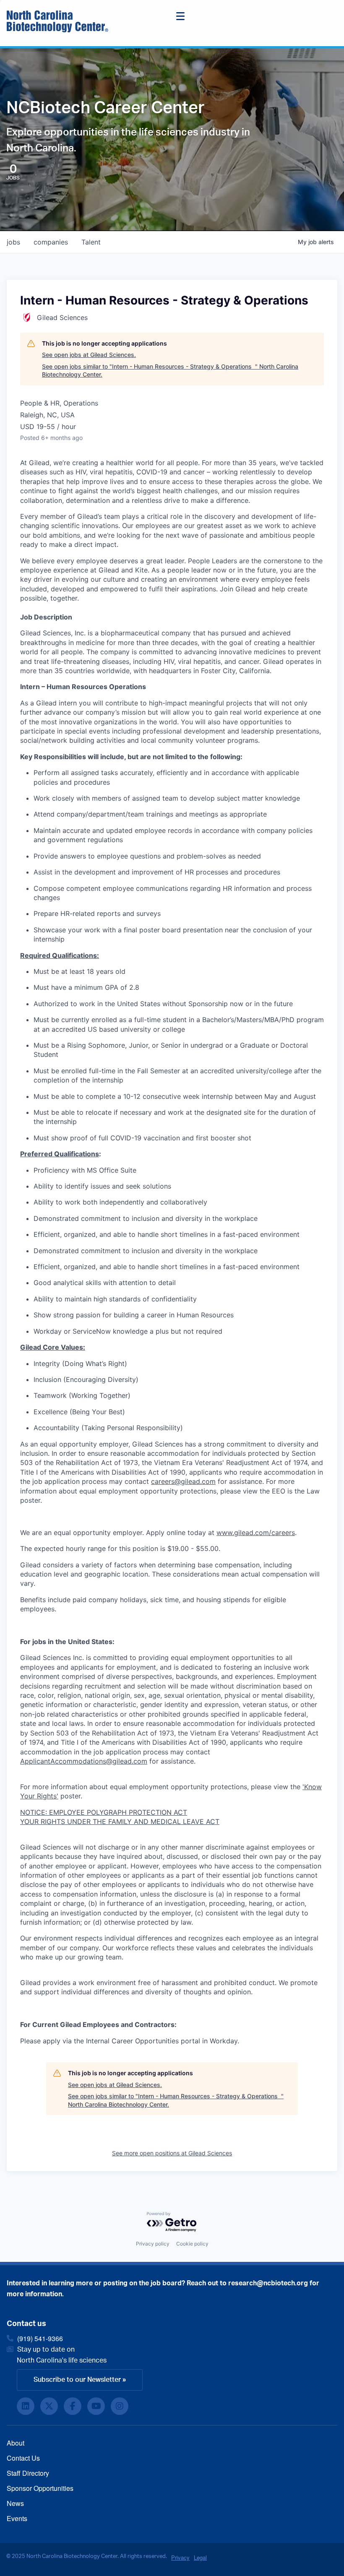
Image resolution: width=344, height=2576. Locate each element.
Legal (200, 2557)
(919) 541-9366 (40, 2338)
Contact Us (23, 2458)
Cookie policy (192, 2244)
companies (51, 242)
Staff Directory (28, 2473)
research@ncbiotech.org (268, 2283)
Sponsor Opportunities (40, 2488)
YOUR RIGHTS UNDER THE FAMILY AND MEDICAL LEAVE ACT (120, 1821)
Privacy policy (153, 2244)
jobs (13, 242)
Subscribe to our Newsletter (77, 2380)
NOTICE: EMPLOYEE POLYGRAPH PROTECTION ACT (104, 1812)
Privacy (180, 2557)
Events (17, 2518)
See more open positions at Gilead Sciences (172, 2153)
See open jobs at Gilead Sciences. (89, 355)
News (15, 2503)
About (16, 2443)
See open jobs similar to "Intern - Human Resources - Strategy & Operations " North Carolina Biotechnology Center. (170, 371)
